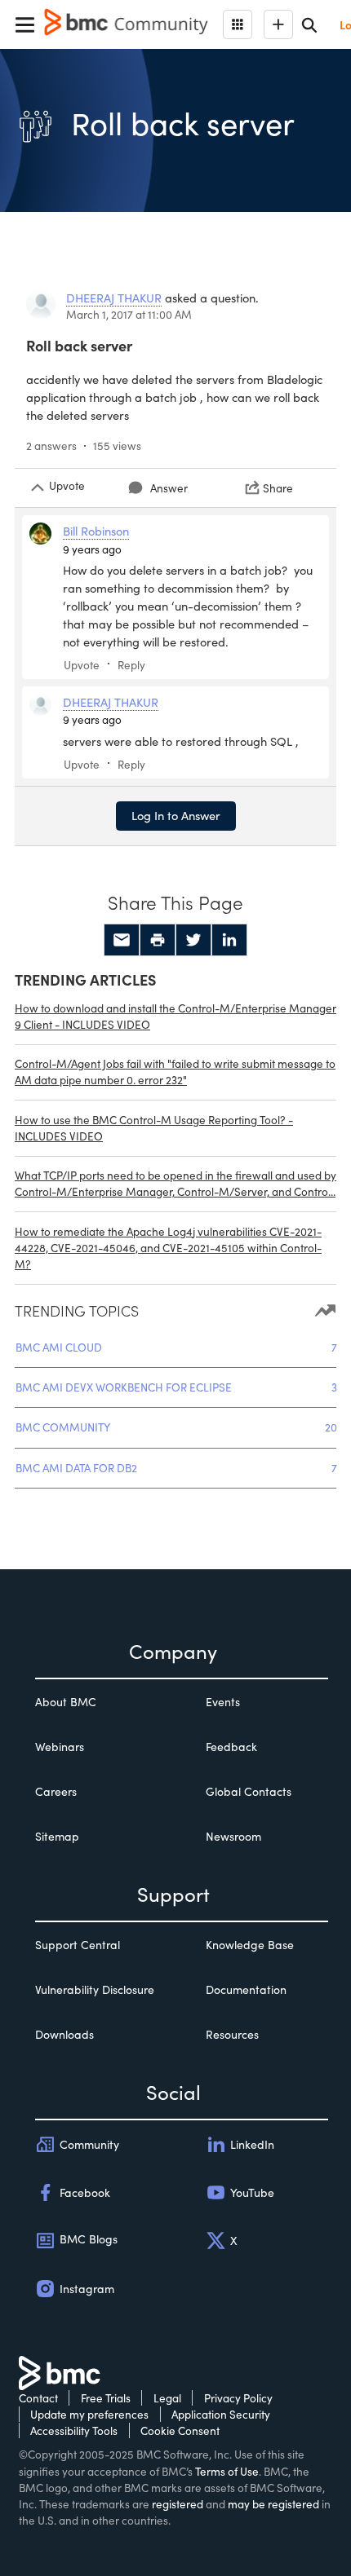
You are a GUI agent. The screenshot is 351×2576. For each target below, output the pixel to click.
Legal (167, 2398)
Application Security (221, 2414)
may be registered (273, 2504)
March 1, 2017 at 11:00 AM (129, 314)
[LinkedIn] (229, 940)
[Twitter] (193, 940)
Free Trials (106, 2398)
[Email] (122, 940)
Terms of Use (227, 2471)
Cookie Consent (180, 2430)
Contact (38, 2398)
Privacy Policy (238, 2398)
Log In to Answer (176, 815)
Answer (169, 488)
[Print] (158, 940)
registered (178, 2504)
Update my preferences (89, 2414)
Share (278, 488)
